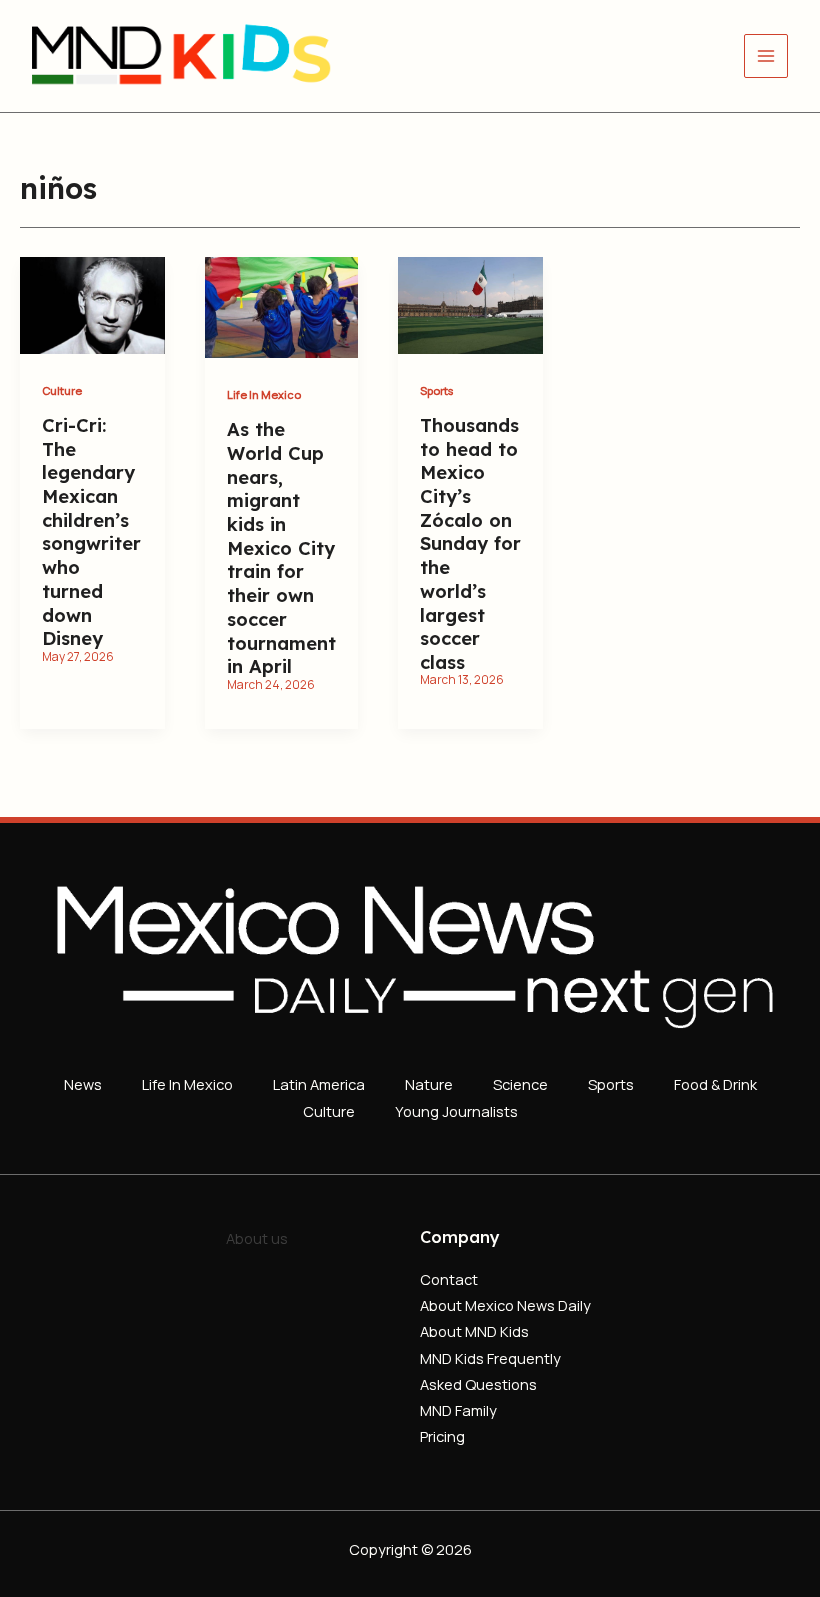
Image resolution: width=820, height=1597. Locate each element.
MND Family (458, 1410)
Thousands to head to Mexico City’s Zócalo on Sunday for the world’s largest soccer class (470, 544)
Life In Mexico (264, 394)
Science (520, 1084)
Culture (62, 390)
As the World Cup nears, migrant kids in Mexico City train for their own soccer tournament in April (281, 548)
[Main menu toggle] (766, 56)
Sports (436, 390)
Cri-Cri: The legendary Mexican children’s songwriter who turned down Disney (91, 532)
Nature (429, 1084)
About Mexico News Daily (505, 1305)
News (83, 1084)
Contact (449, 1279)
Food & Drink (715, 1084)
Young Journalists (456, 1111)
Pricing (442, 1436)
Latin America (319, 1084)
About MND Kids (474, 1331)
